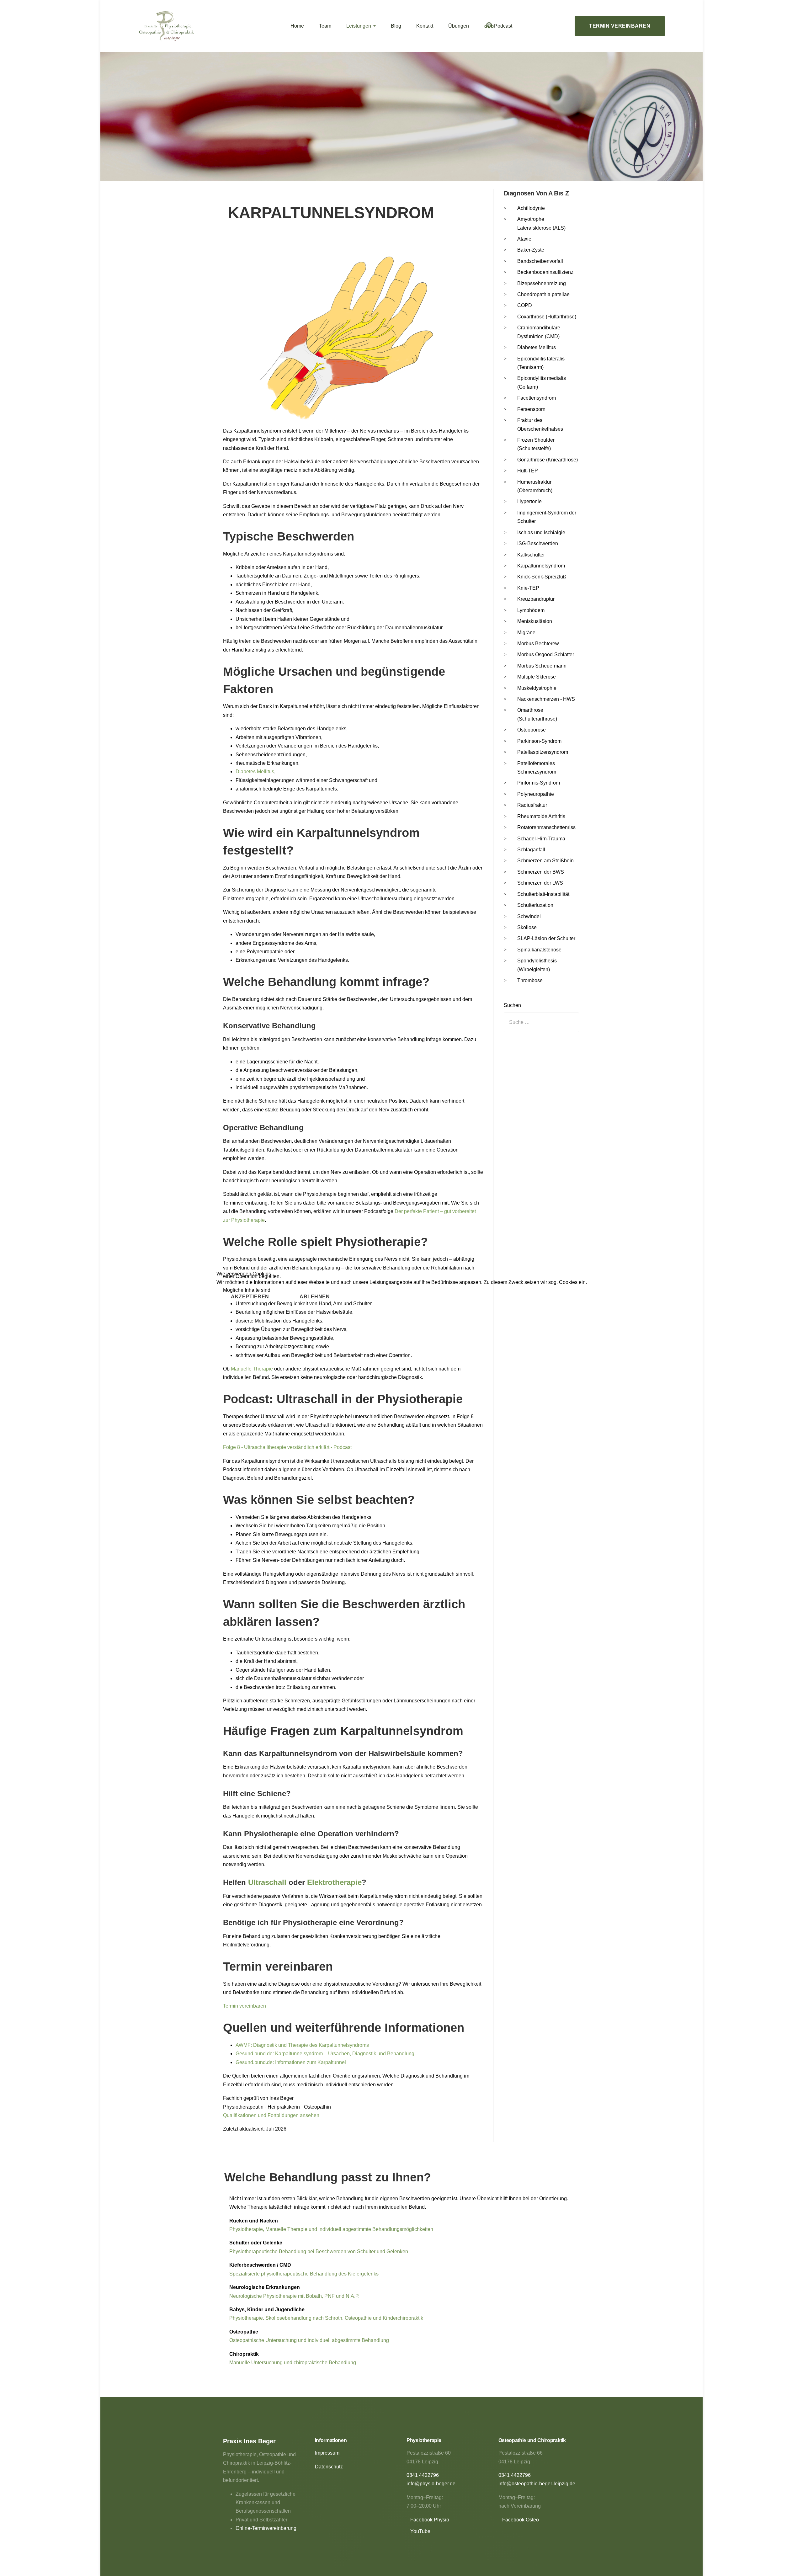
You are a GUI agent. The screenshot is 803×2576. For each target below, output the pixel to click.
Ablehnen (315, 1297)
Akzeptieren (250, 1297)
